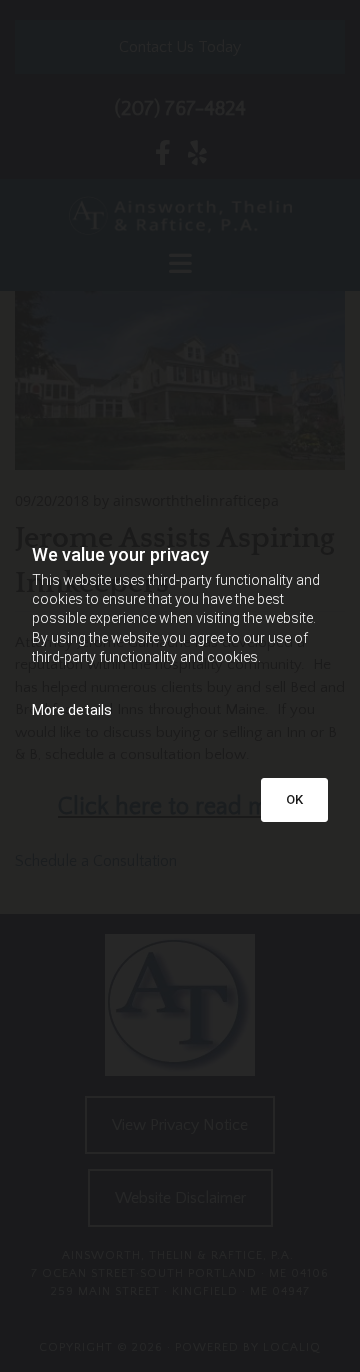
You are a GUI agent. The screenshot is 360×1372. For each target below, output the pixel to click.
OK (294, 799)
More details (72, 710)
